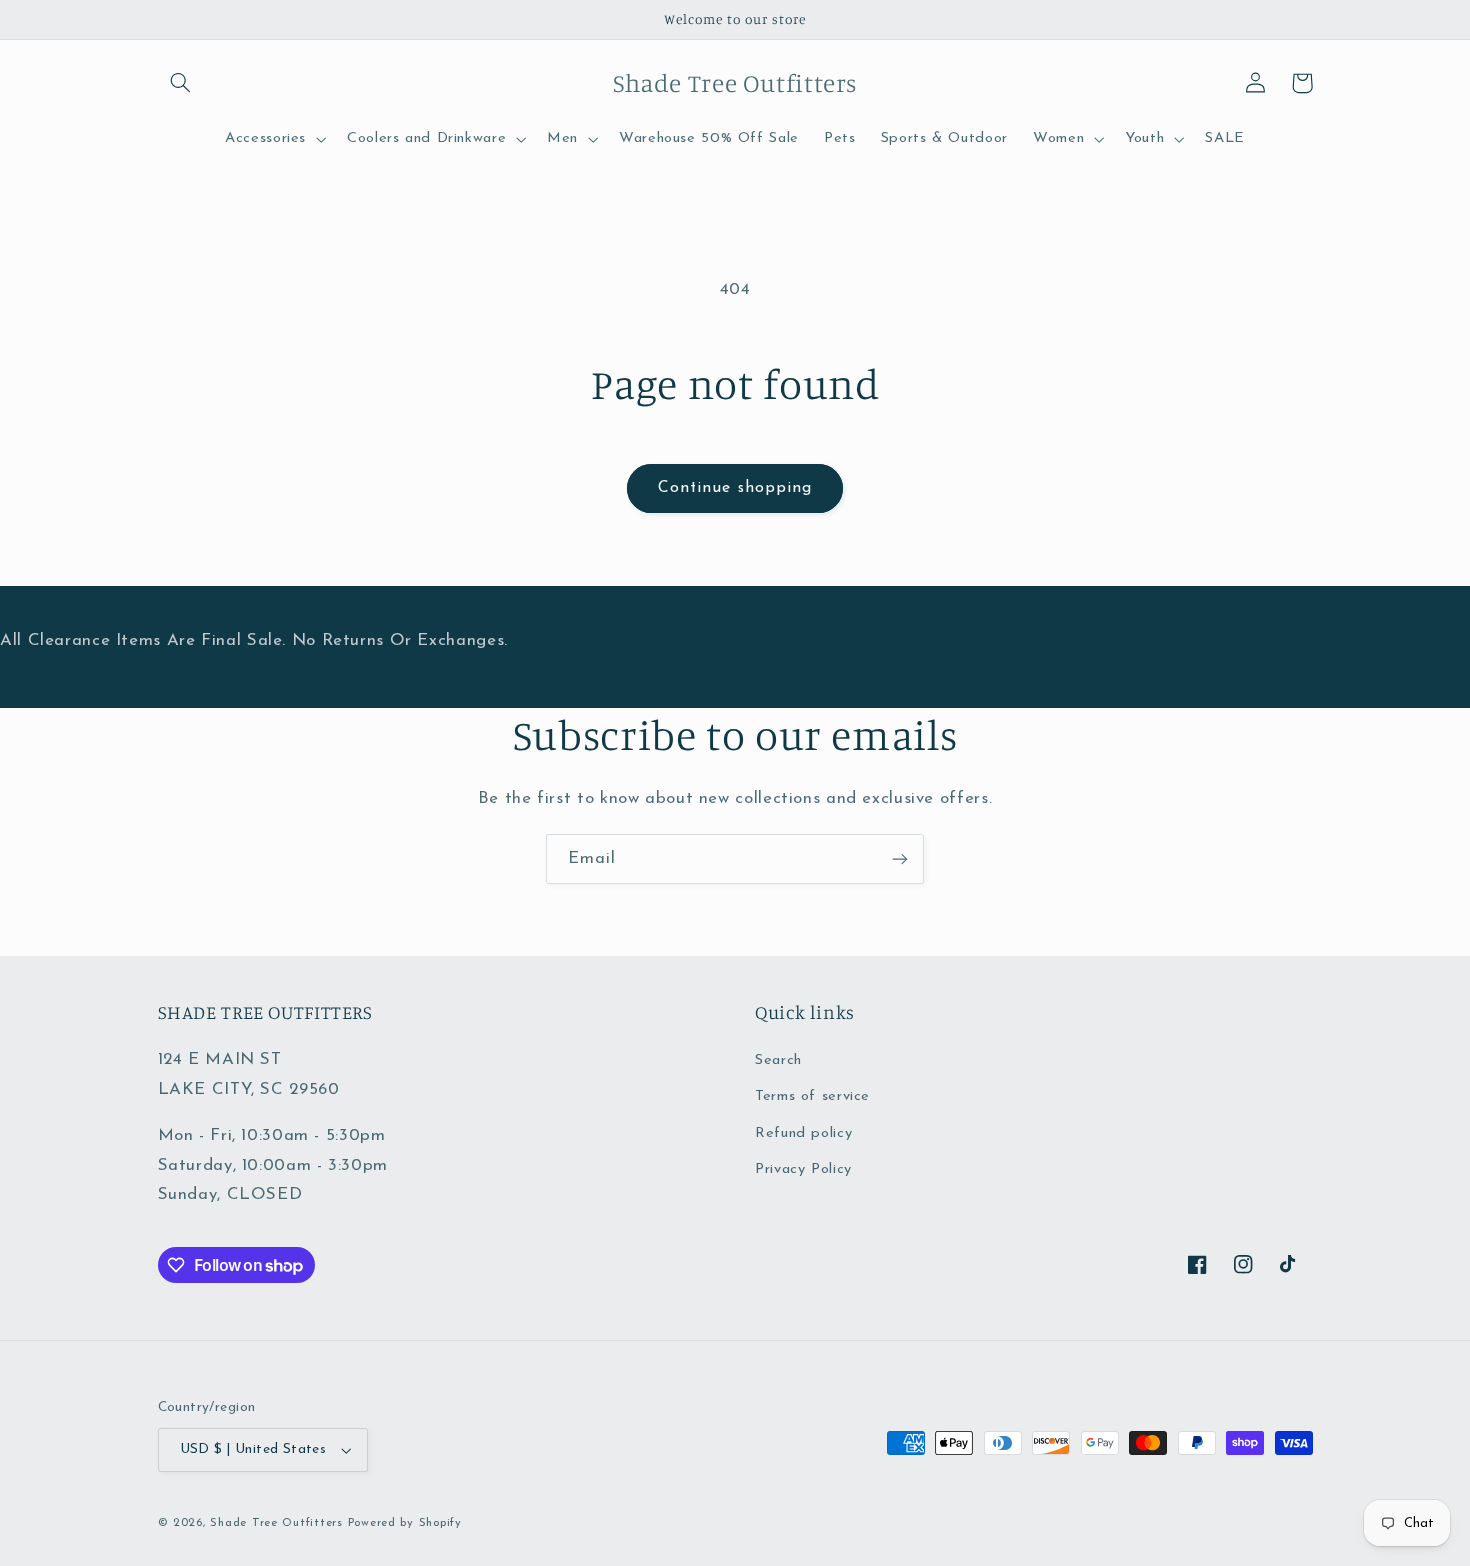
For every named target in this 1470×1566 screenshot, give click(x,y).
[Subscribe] (900, 858)
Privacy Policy (803, 1169)
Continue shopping (735, 488)
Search (778, 1060)
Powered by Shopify (405, 1523)
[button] (181, 83)
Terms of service (812, 1096)
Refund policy (803, 1133)
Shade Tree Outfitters (276, 1523)
